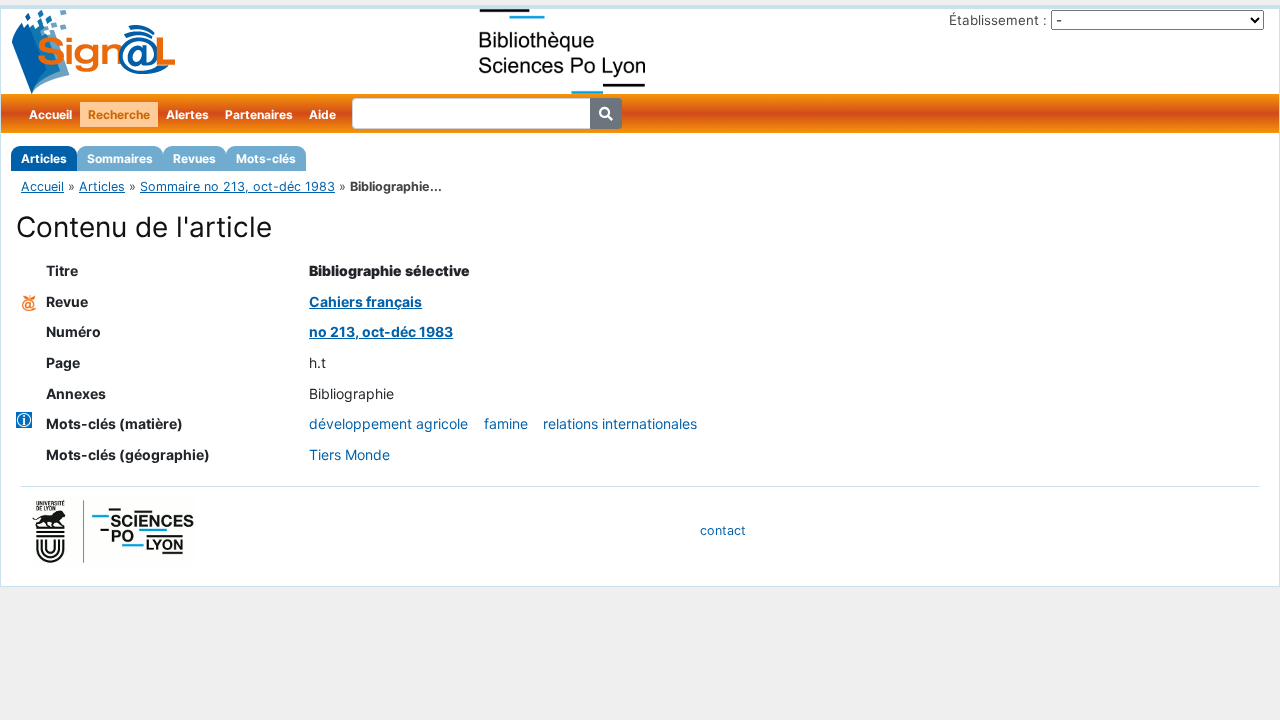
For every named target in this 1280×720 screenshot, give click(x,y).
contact (723, 530)
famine (506, 423)
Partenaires (259, 114)
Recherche (119, 114)
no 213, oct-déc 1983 (381, 331)
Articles (44, 158)
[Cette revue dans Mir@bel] (29, 301)
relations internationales (620, 423)
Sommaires (120, 158)
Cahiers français (365, 301)
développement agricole (388, 423)
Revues (194, 158)
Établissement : (998, 20)
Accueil (50, 114)
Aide (322, 114)
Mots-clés (266, 158)
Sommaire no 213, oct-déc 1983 (237, 186)
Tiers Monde (349, 454)
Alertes (187, 114)
